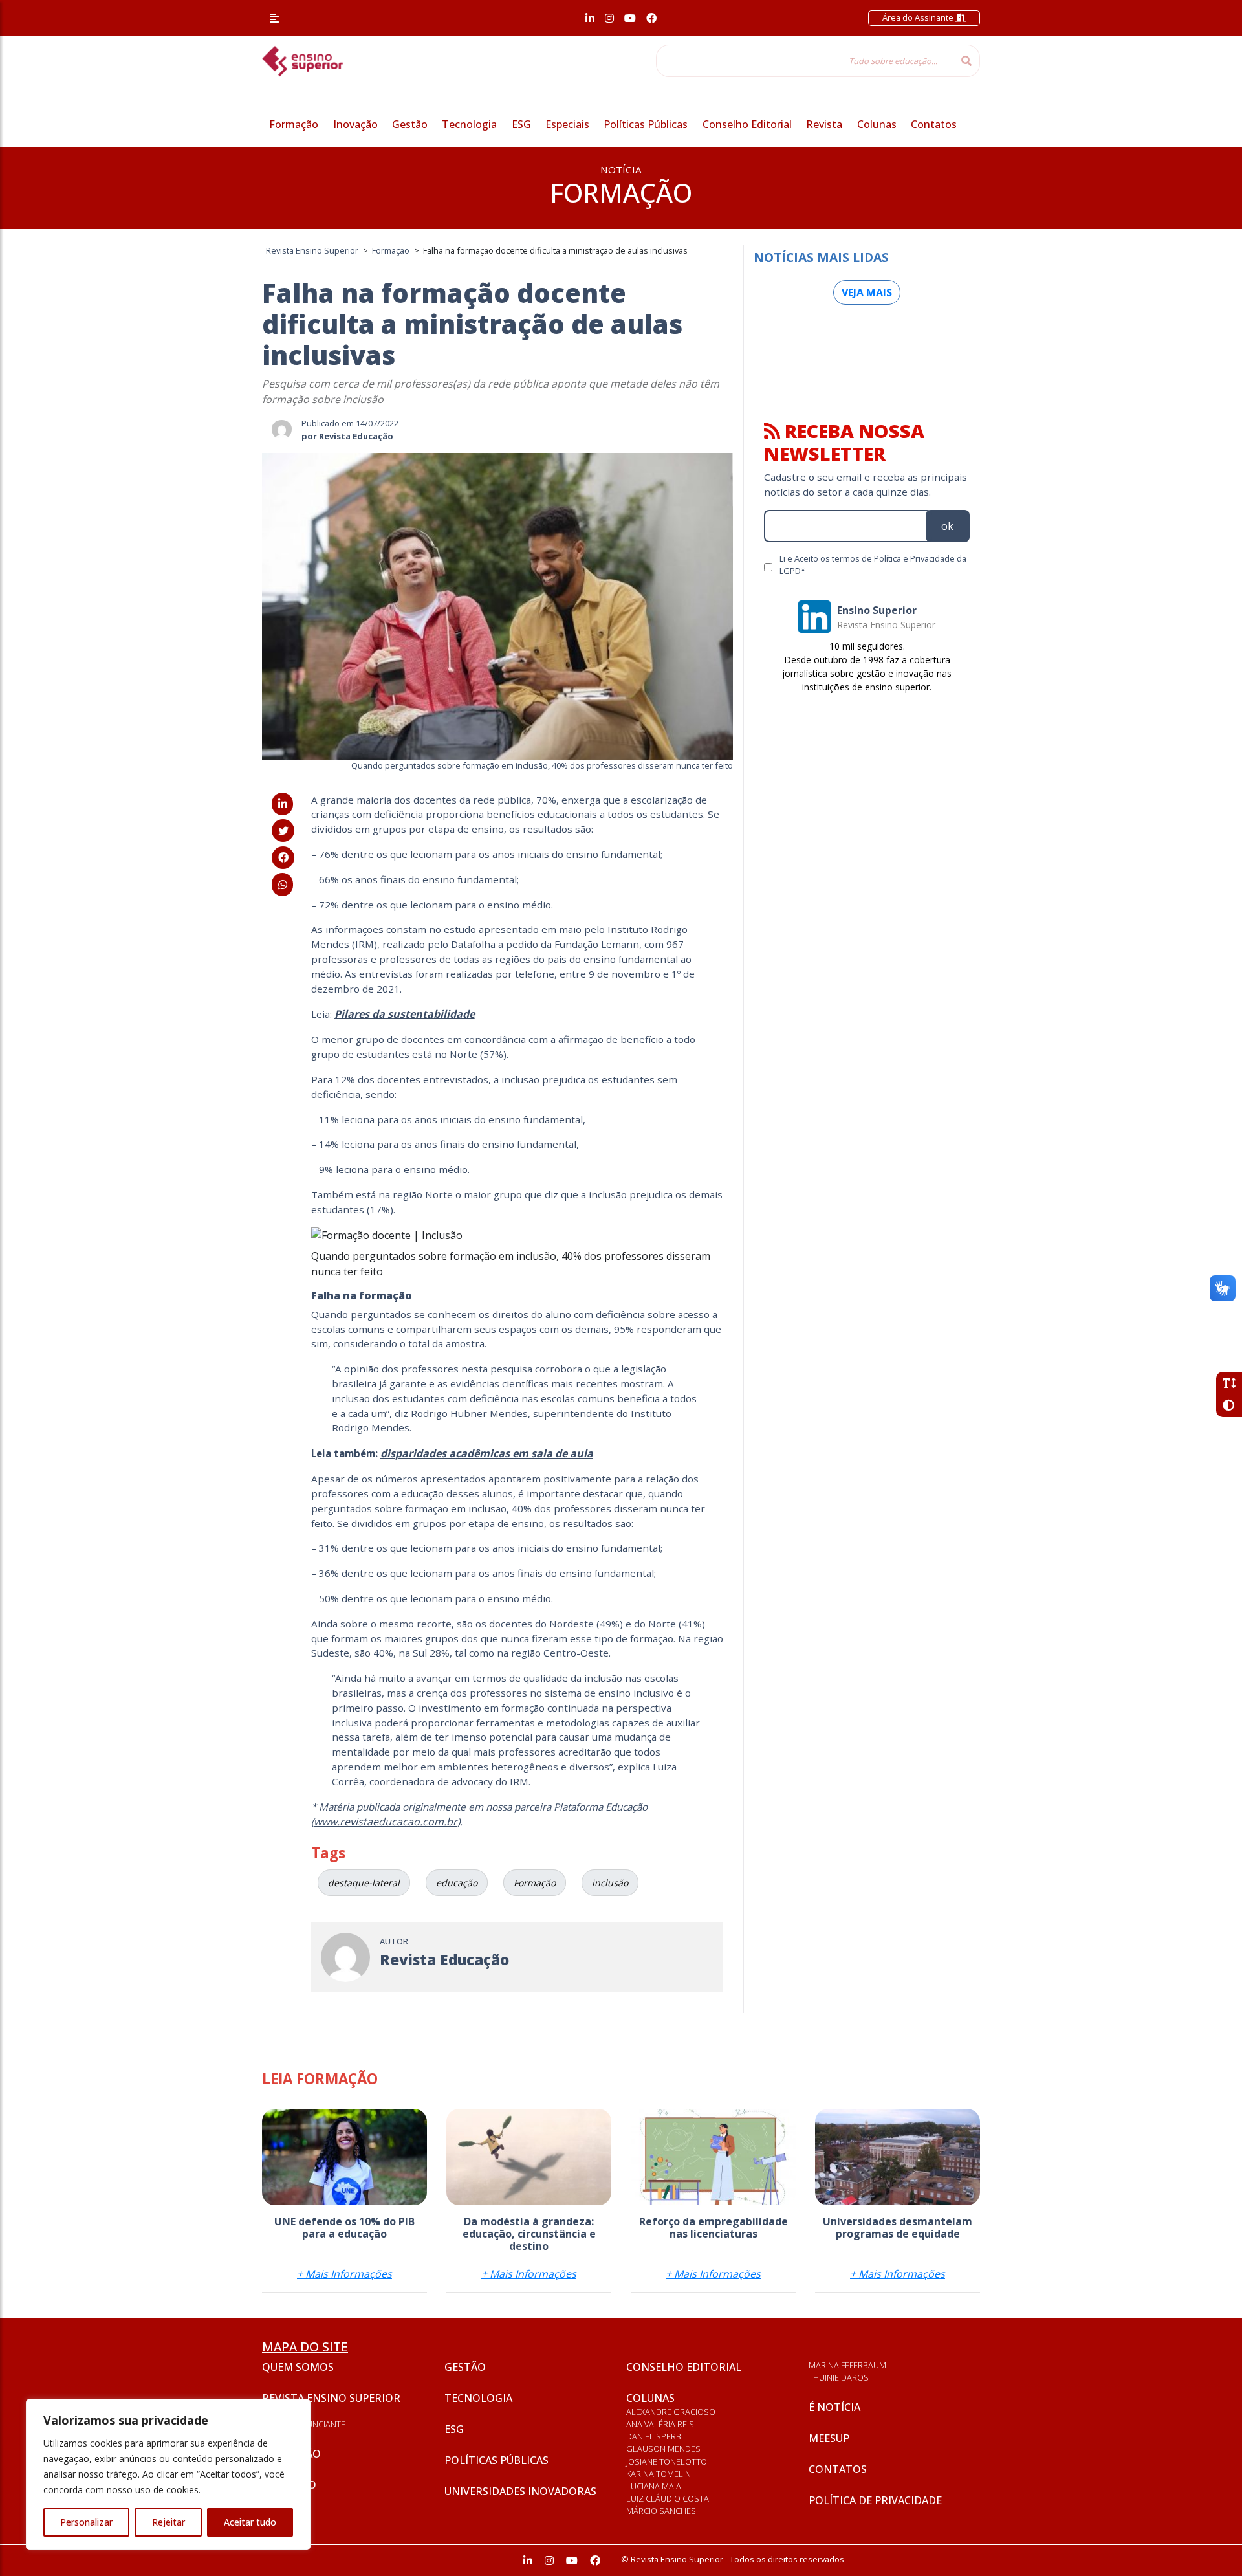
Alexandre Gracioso (671, 2412)
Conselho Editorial (747, 124)
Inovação (355, 124)
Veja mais (867, 292)
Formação (294, 124)
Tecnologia (469, 124)
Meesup (829, 2438)
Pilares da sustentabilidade (405, 1014)
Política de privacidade (875, 2500)
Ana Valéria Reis (660, 2424)
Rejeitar (169, 2522)
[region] (168, 2474)
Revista (824, 124)
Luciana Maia (654, 2486)
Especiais (567, 124)
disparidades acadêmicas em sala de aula (487, 1453)
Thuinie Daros (839, 2377)
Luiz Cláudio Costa (668, 2498)
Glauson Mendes (663, 2449)
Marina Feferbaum (847, 2365)
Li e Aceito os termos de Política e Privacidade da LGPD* (873, 565)
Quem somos (298, 2367)
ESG (521, 124)
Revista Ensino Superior (331, 2398)
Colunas (877, 124)
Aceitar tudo (250, 2522)
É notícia (834, 2407)
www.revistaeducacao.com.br (386, 1822)
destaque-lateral (364, 1883)
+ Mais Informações (344, 2274)
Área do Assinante (919, 17)
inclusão (610, 1883)
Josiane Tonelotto (667, 2461)
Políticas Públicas (646, 124)
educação (457, 1883)
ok (947, 526)
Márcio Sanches (661, 2511)
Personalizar (86, 2522)
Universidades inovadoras (520, 2491)
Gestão (410, 124)
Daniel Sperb (654, 2436)
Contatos (934, 124)
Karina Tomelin (659, 2474)
